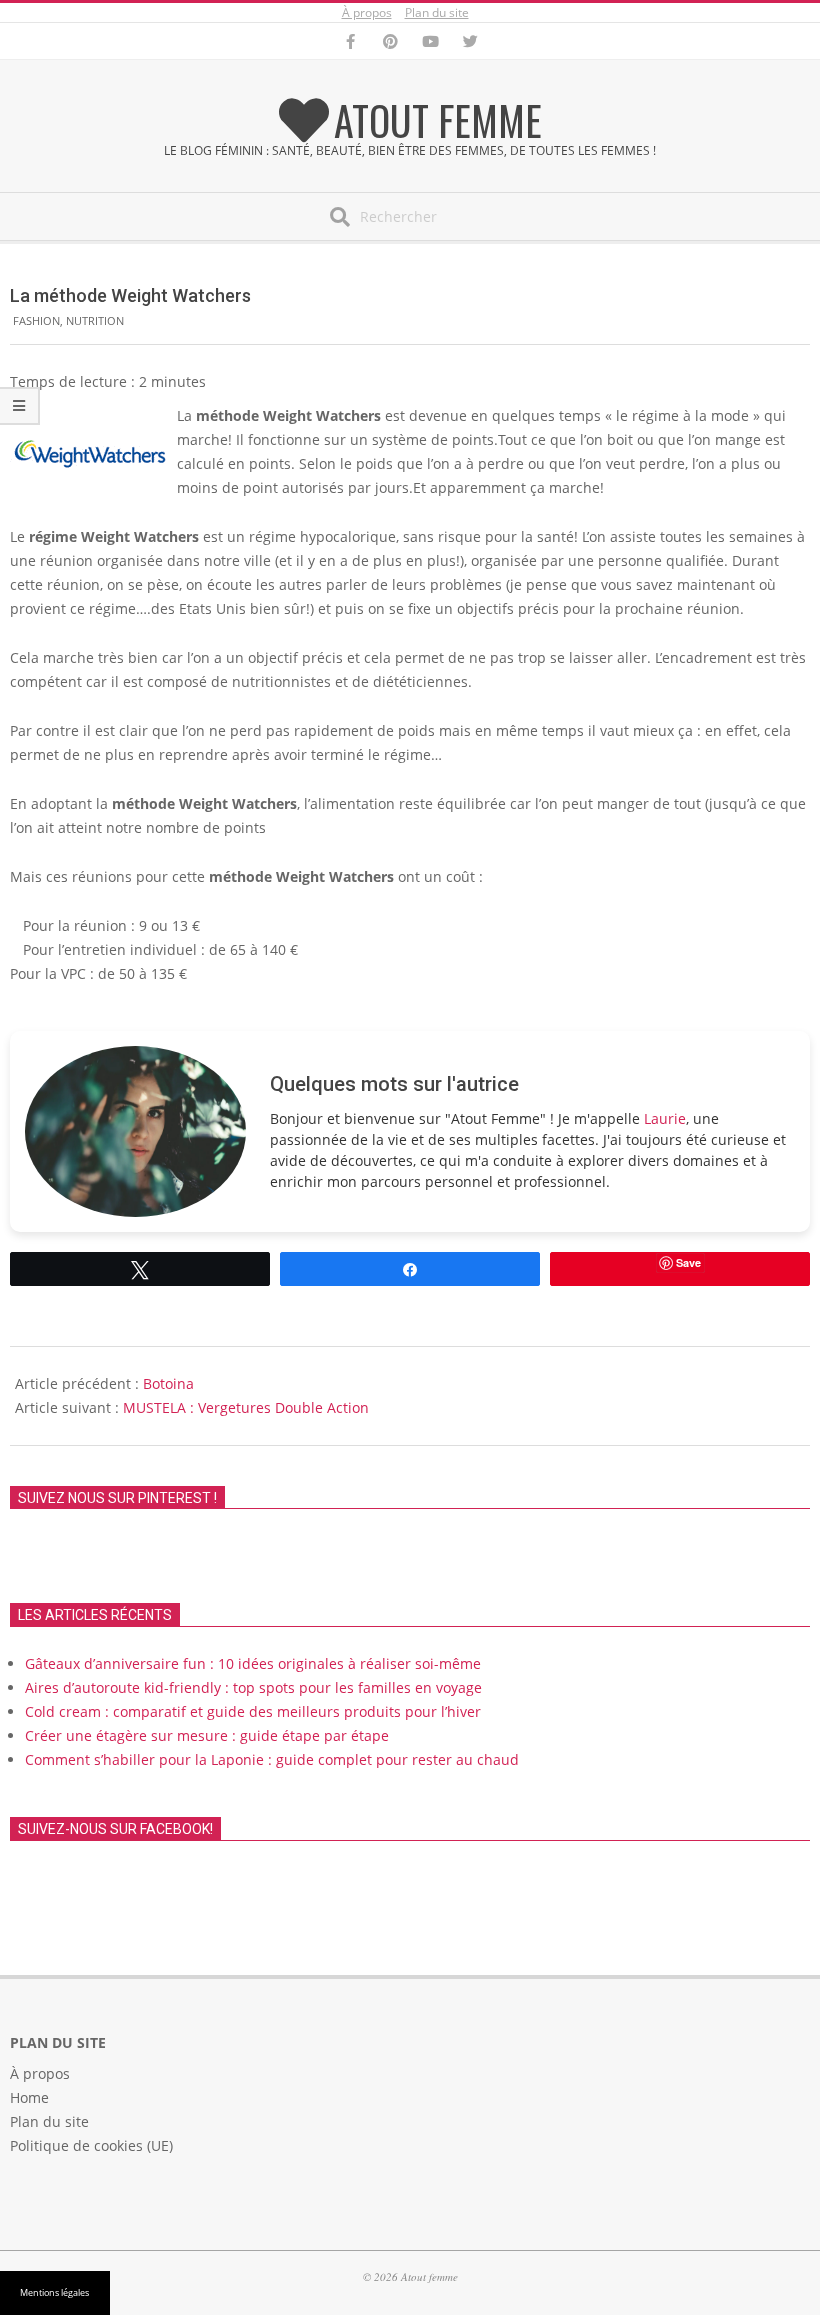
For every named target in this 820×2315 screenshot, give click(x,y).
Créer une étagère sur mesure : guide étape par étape (207, 1735)
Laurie (665, 1118)
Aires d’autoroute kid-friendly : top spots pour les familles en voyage (253, 1687)
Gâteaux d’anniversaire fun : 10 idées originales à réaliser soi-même (253, 1663)
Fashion (36, 320)
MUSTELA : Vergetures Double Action (246, 1407)
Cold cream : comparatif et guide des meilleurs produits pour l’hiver (253, 1711)
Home (29, 2097)
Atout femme (438, 120)
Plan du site (437, 12)
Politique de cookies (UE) (91, 2145)
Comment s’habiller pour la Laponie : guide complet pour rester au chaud (272, 1759)
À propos (367, 12)
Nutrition (95, 320)
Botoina (168, 1383)
